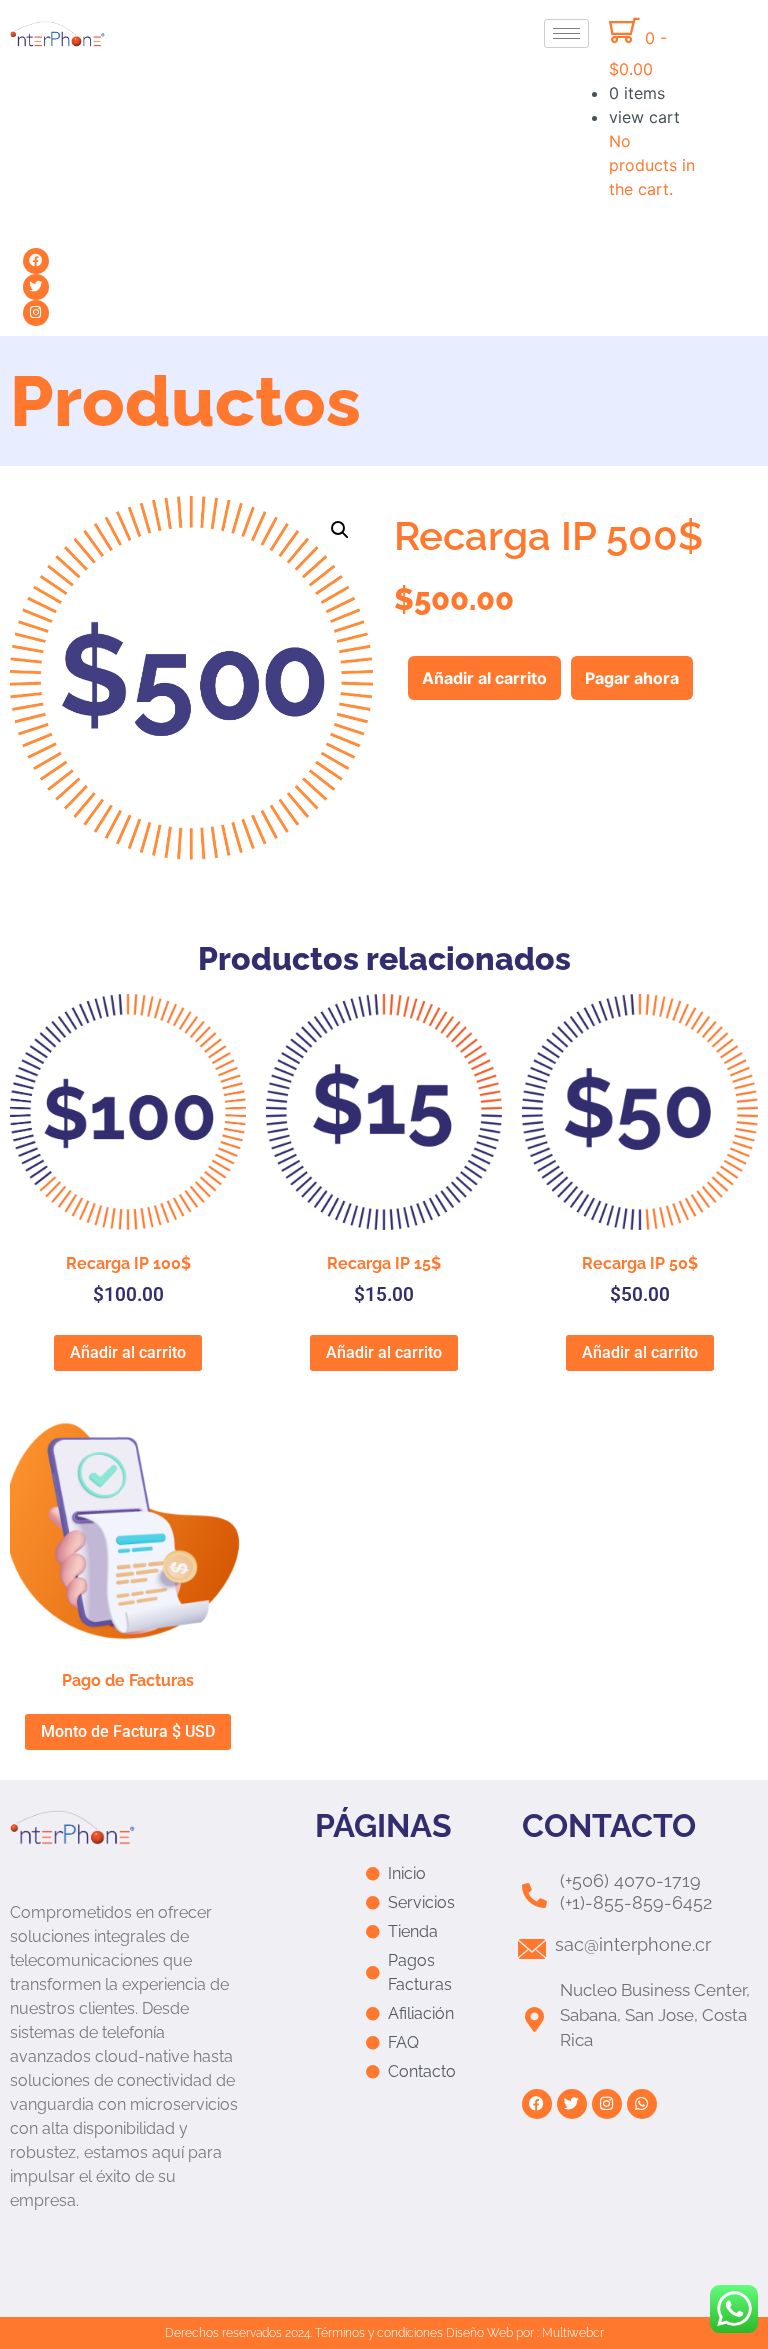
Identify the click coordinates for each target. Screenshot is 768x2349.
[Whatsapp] (642, 2104)
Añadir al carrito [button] (128, 1352)
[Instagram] (36, 313)
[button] (340, 530)
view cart (644, 117)
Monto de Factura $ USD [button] (128, 1731)
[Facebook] (36, 261)
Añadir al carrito (484, 678)
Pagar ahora (632, 678)
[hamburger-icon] (566, 33)
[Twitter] (36, 287)
